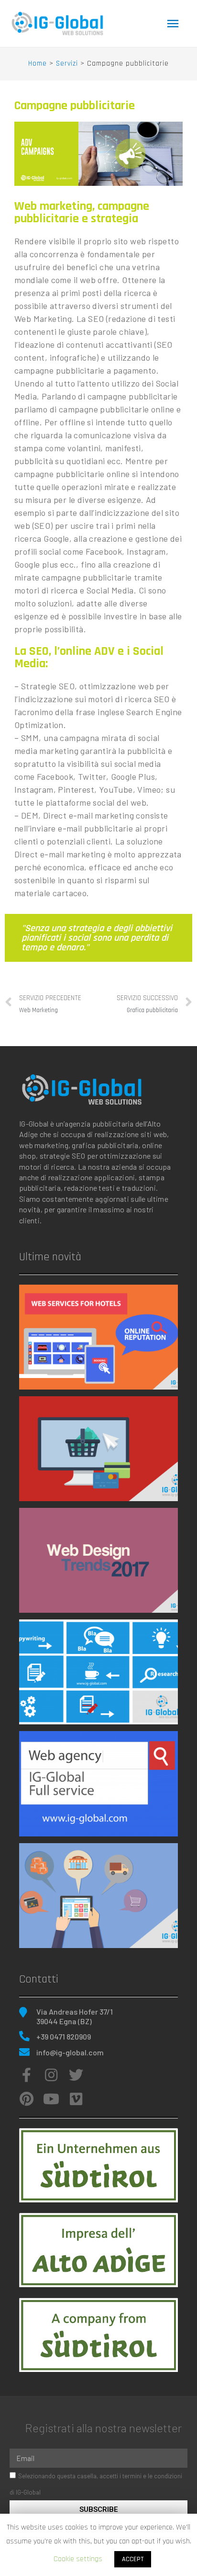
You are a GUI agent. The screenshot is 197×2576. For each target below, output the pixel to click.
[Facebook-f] (26, 2075)
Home (38, 63)
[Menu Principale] (173, 24)
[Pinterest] (26, 2099)
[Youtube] (51, 2099)
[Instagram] (51, 2075)
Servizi (67, 63)
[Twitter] (76, 2075)
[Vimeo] (76, 2099)
